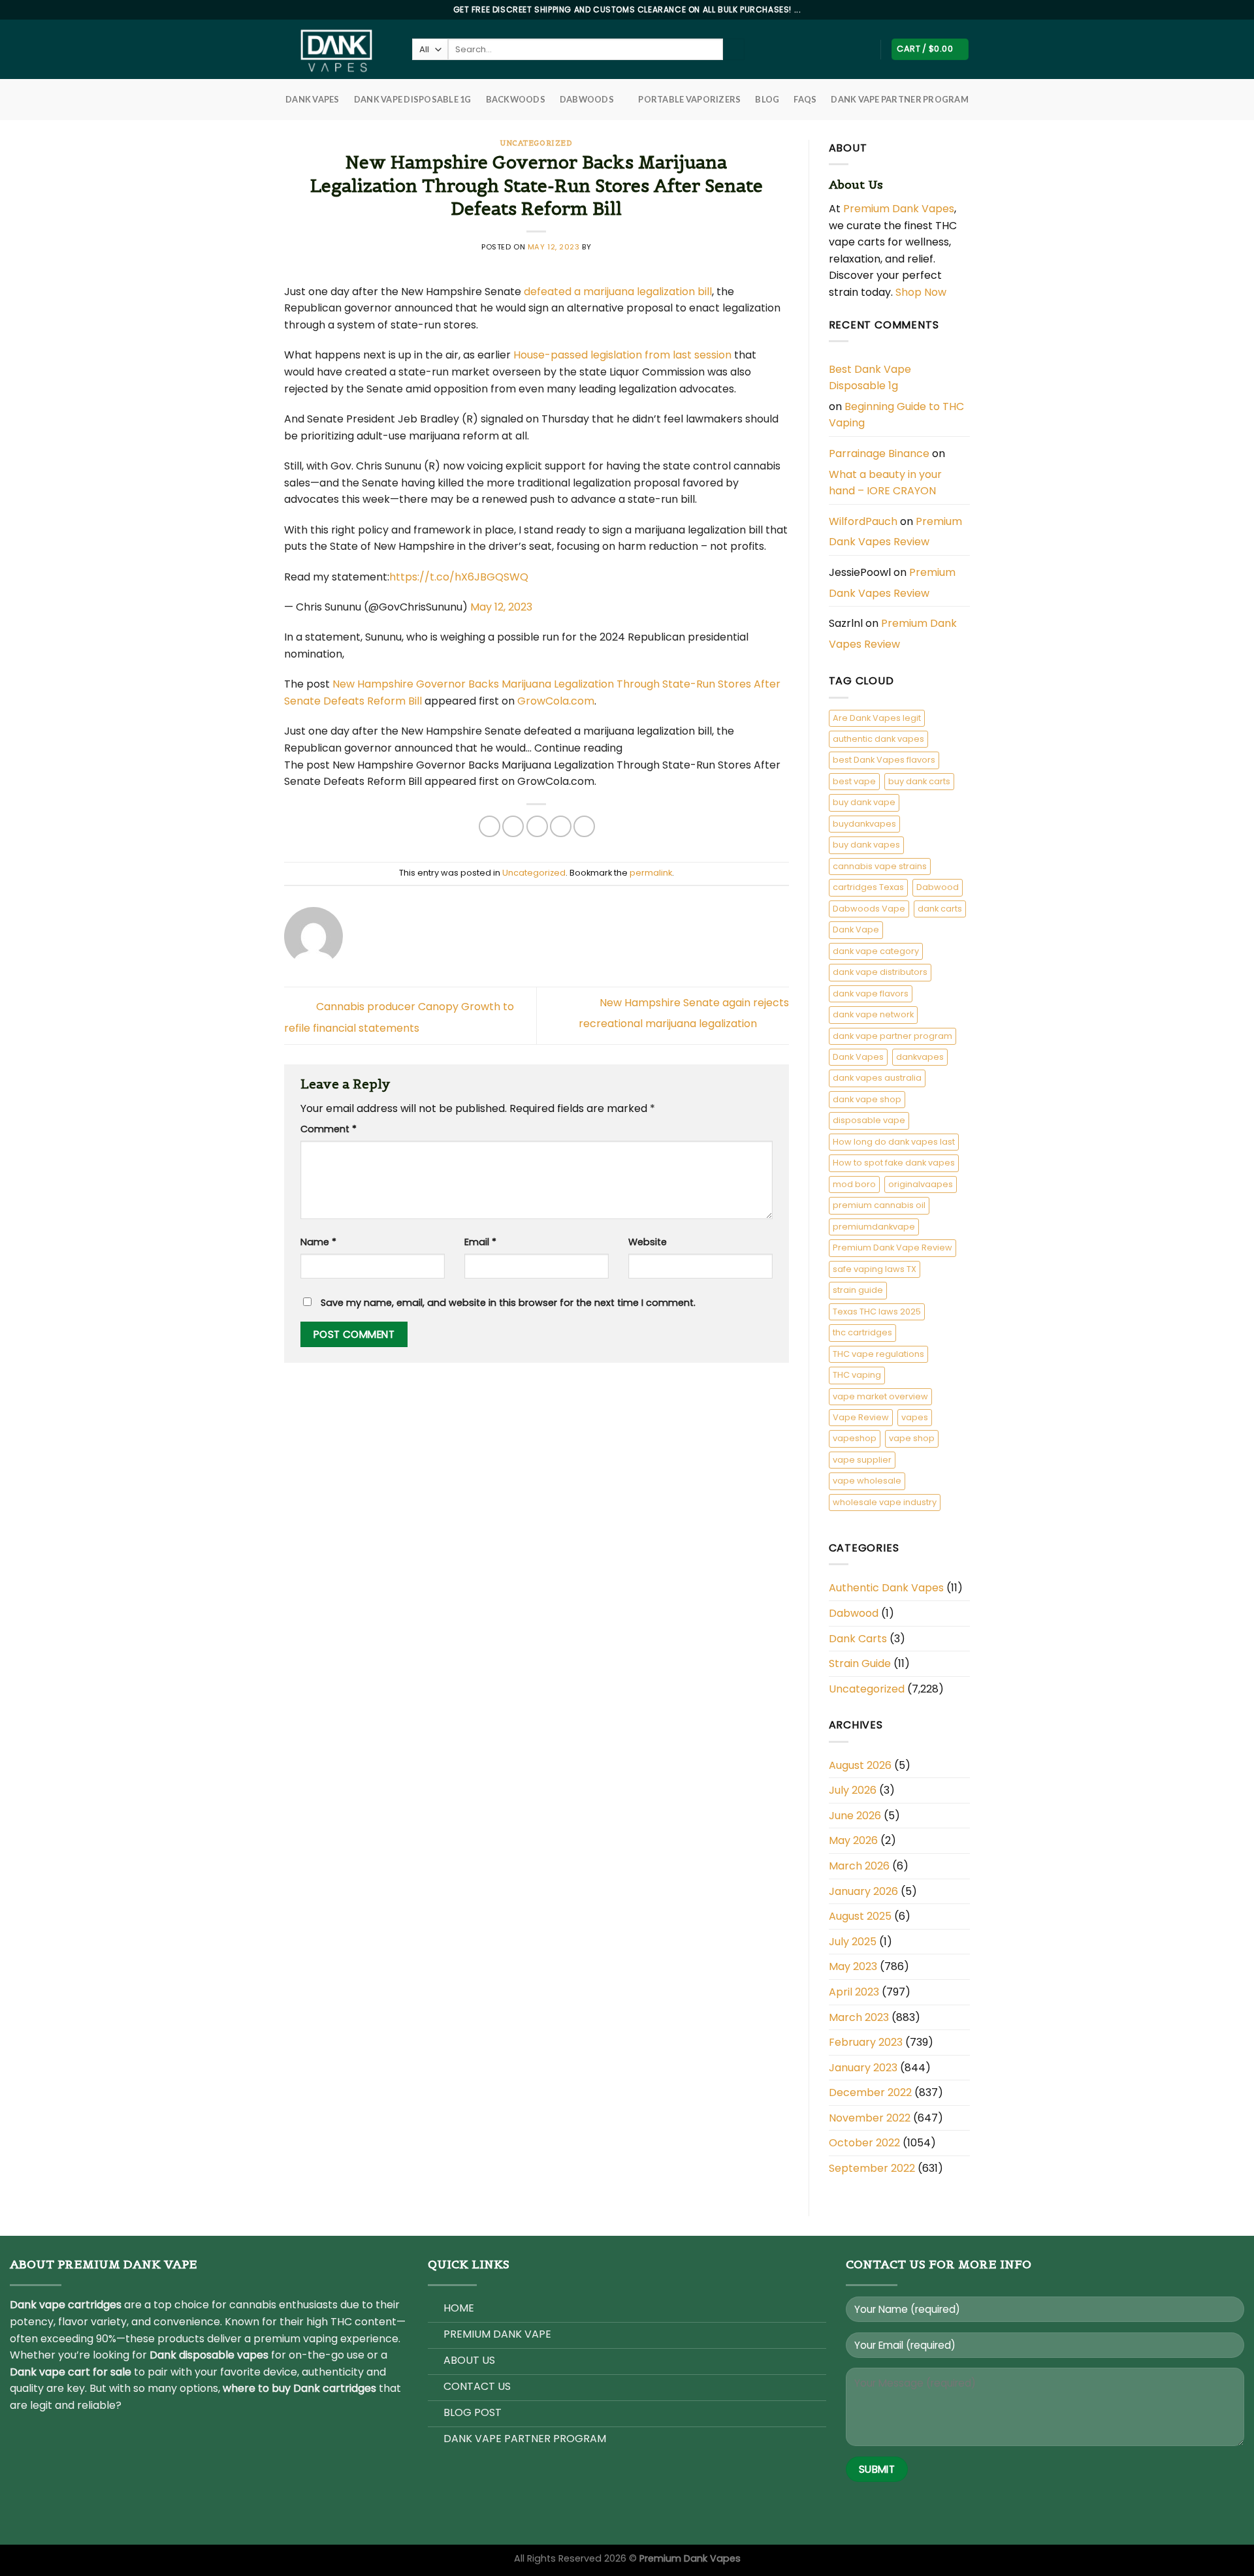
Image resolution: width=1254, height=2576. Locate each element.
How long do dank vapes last (894, 1142)
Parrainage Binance (879, 453)
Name (318, 1242)
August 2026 (860, 1765)
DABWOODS (587, 99)
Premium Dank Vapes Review (895, 532)
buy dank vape (864, 802)
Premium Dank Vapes (899, 209)
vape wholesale (867, 1481)
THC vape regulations (878, 1354)
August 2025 (860, 1916)
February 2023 (866, 2042)
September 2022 (872, 2168)
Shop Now (922, 292)
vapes (915, 1417)
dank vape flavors (871, 994)
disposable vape (869, 1120)
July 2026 (853, 1790)
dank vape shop (867, 1099)
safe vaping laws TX (875, 1269)
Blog (767, 99)
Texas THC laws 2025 (877, 1312)
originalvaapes (921, 1184)
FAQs (805, 99)
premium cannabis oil (879, 1205)
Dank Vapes (858, 1057)
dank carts (940, 909)
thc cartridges (862, 1332)
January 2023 (863, 2068)
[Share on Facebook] (490, 826)
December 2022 (870, 2092)
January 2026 (863, 1891)
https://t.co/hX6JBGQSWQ (459, 577)
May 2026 (853, 1840)
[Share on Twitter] (513, 826)
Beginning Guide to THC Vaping (896, 415)
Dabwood (938, 887)
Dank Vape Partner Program (899, 99)
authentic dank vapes (878, 739)
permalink (651, 873)
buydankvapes (864, 824)
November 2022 (870, 2118)
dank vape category (876, 951)
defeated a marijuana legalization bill (618, 292)
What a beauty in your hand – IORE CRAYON (885, 483)
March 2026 (859, 1866)
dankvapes (920, 1057)
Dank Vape (856, 930)
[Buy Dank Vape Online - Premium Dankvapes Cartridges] (338, 49)
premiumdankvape (874, 1227)
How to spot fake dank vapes (894, 1163)
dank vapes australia (877, 1078)
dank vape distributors (880, 972)
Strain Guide (860, 1663)
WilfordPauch (863, 521)
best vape (854, 781)
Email (480, 1242)
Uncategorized (536, 143)
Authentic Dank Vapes (886, 1588)
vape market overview (880, 1396)
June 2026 (855, 1816)
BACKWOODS (516, 99)
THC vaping (857, 1375)
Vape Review (861, 1417)
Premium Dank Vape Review (892, 1248)
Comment (329, 1129)
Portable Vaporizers (689, 99)
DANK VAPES (313, 99)
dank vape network (873, 1014)
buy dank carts (919, 781)
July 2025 (853, 1942)
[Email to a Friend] (537, 826)
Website (648, 1242)
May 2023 (853, 1966)
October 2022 (864, 2143)
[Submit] (734, 50)
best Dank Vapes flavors (884, 760)
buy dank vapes (866, 845)
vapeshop (855, 1438)
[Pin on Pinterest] (561, 826)
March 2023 (859, 2017)
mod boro (854, 1184)
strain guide (858, 1290)
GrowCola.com (556, 701)
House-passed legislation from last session (622, 355)
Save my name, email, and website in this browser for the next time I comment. (508, 1303)
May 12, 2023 (501, 607)
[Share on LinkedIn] (584, 826)
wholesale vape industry (885, 1502)
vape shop (912, 1438)
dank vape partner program (892, 1036)
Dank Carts (858, 1639)
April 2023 (854, 1992)
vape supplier (862, 1460)
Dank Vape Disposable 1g (413, 99)
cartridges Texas (868, 887)
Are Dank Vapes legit (877, 718)
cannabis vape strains (880, 866)
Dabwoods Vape (869, 909)
